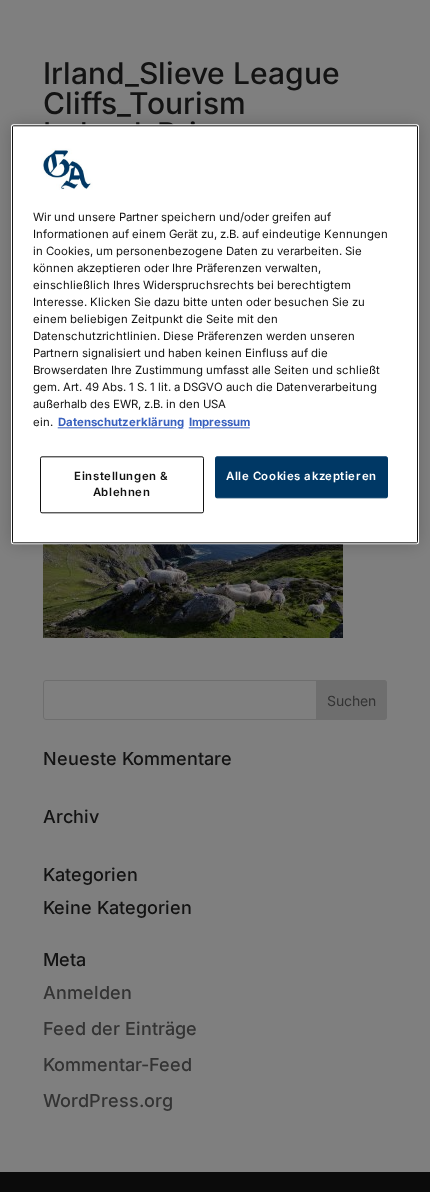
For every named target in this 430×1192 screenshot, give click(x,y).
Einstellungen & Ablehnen (121, 484)
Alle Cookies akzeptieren (301, 476)
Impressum (219, 422)
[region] (215, 334)
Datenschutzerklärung (121, 422)
